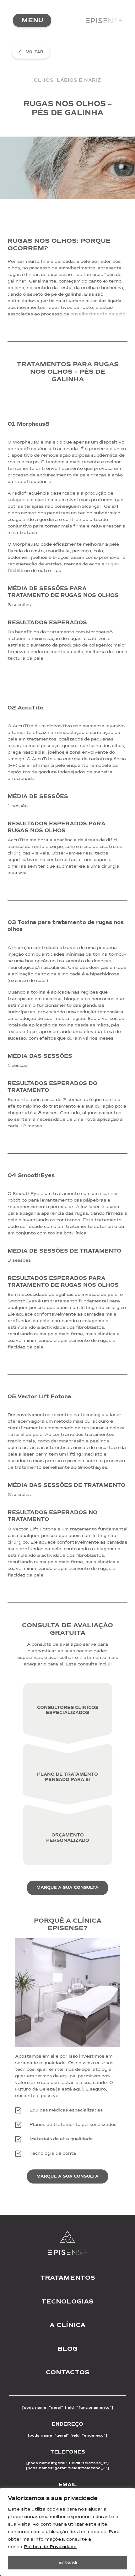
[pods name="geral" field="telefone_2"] (67, 2468)
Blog (67, 2349)
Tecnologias (67, 2301)
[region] (67, 2532)
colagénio (19, 500)
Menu (32, 20)
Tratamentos (68, 2278)
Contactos (68, 2372)
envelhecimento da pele (98, 314)
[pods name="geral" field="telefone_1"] (67, 2463)
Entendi (68, 2562)
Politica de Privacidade (50, 2547)
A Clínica (67, 2325)
